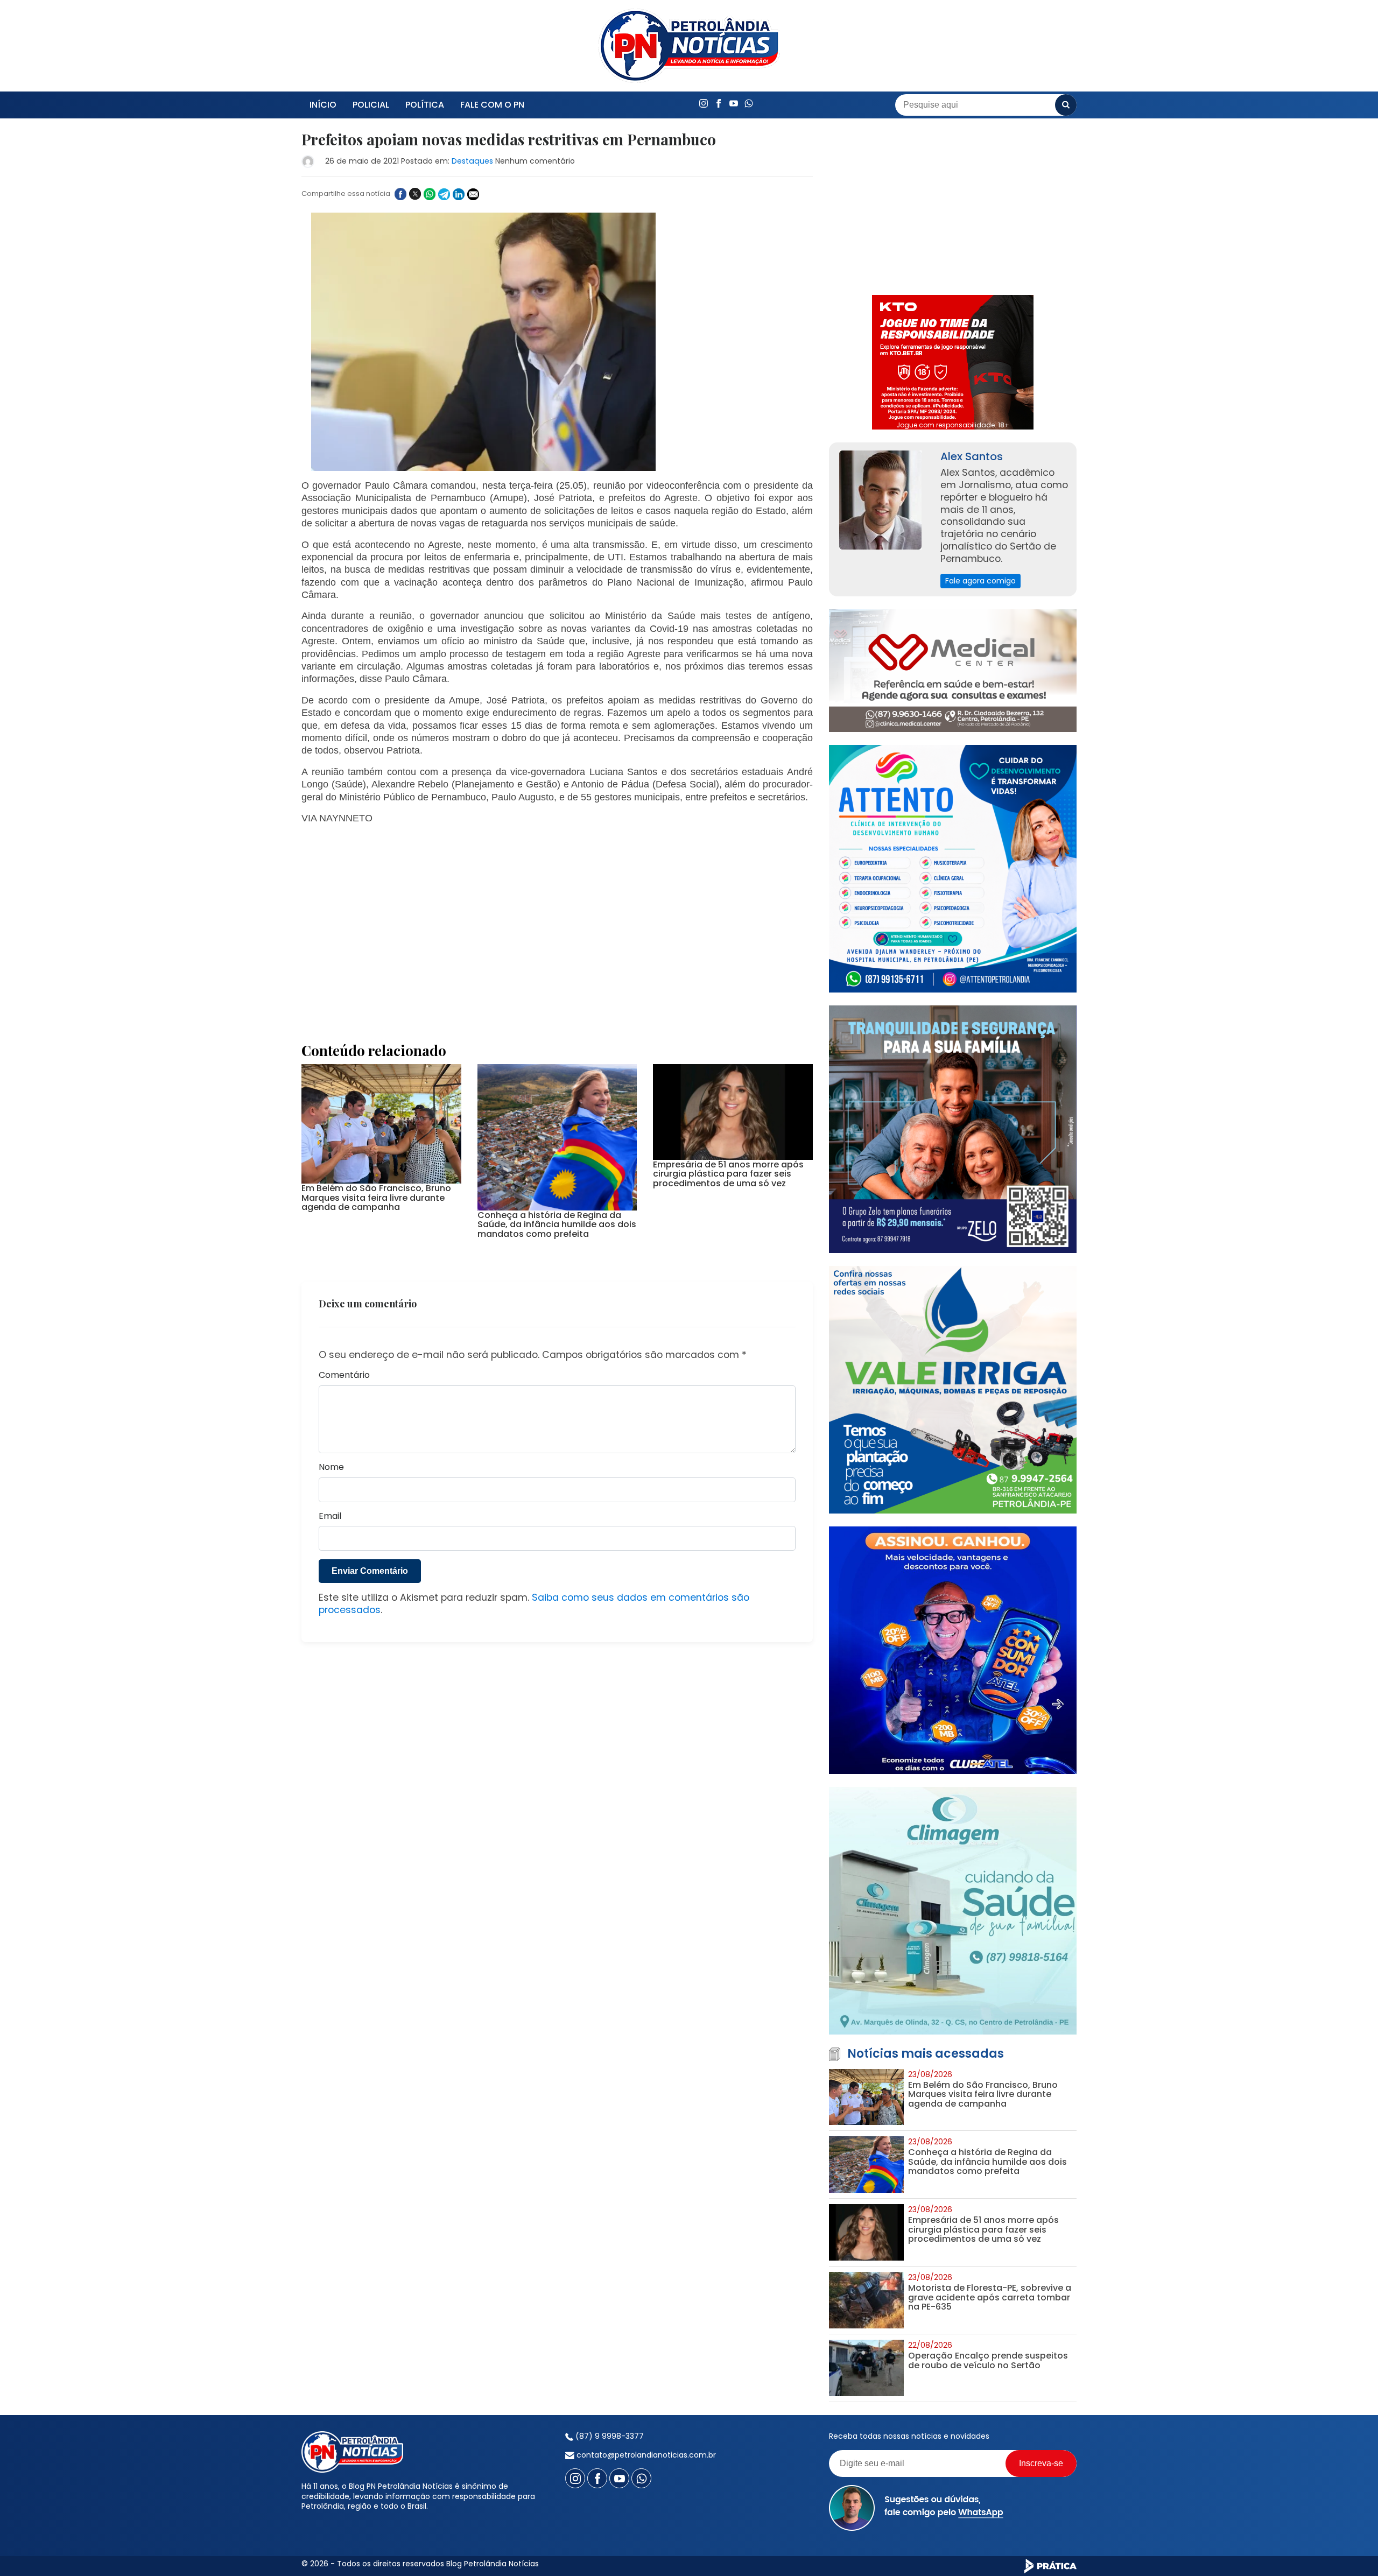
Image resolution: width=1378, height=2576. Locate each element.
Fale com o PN (492, 105)
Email (330, 1516)
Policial (371, 105)
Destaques (472, 161)
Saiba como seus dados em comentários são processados (534, 1604)
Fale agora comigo (980, 581)
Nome (331, 1468)
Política (425, 105)
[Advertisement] (557, 921)
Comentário (344, 1375)
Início (323, 105)
